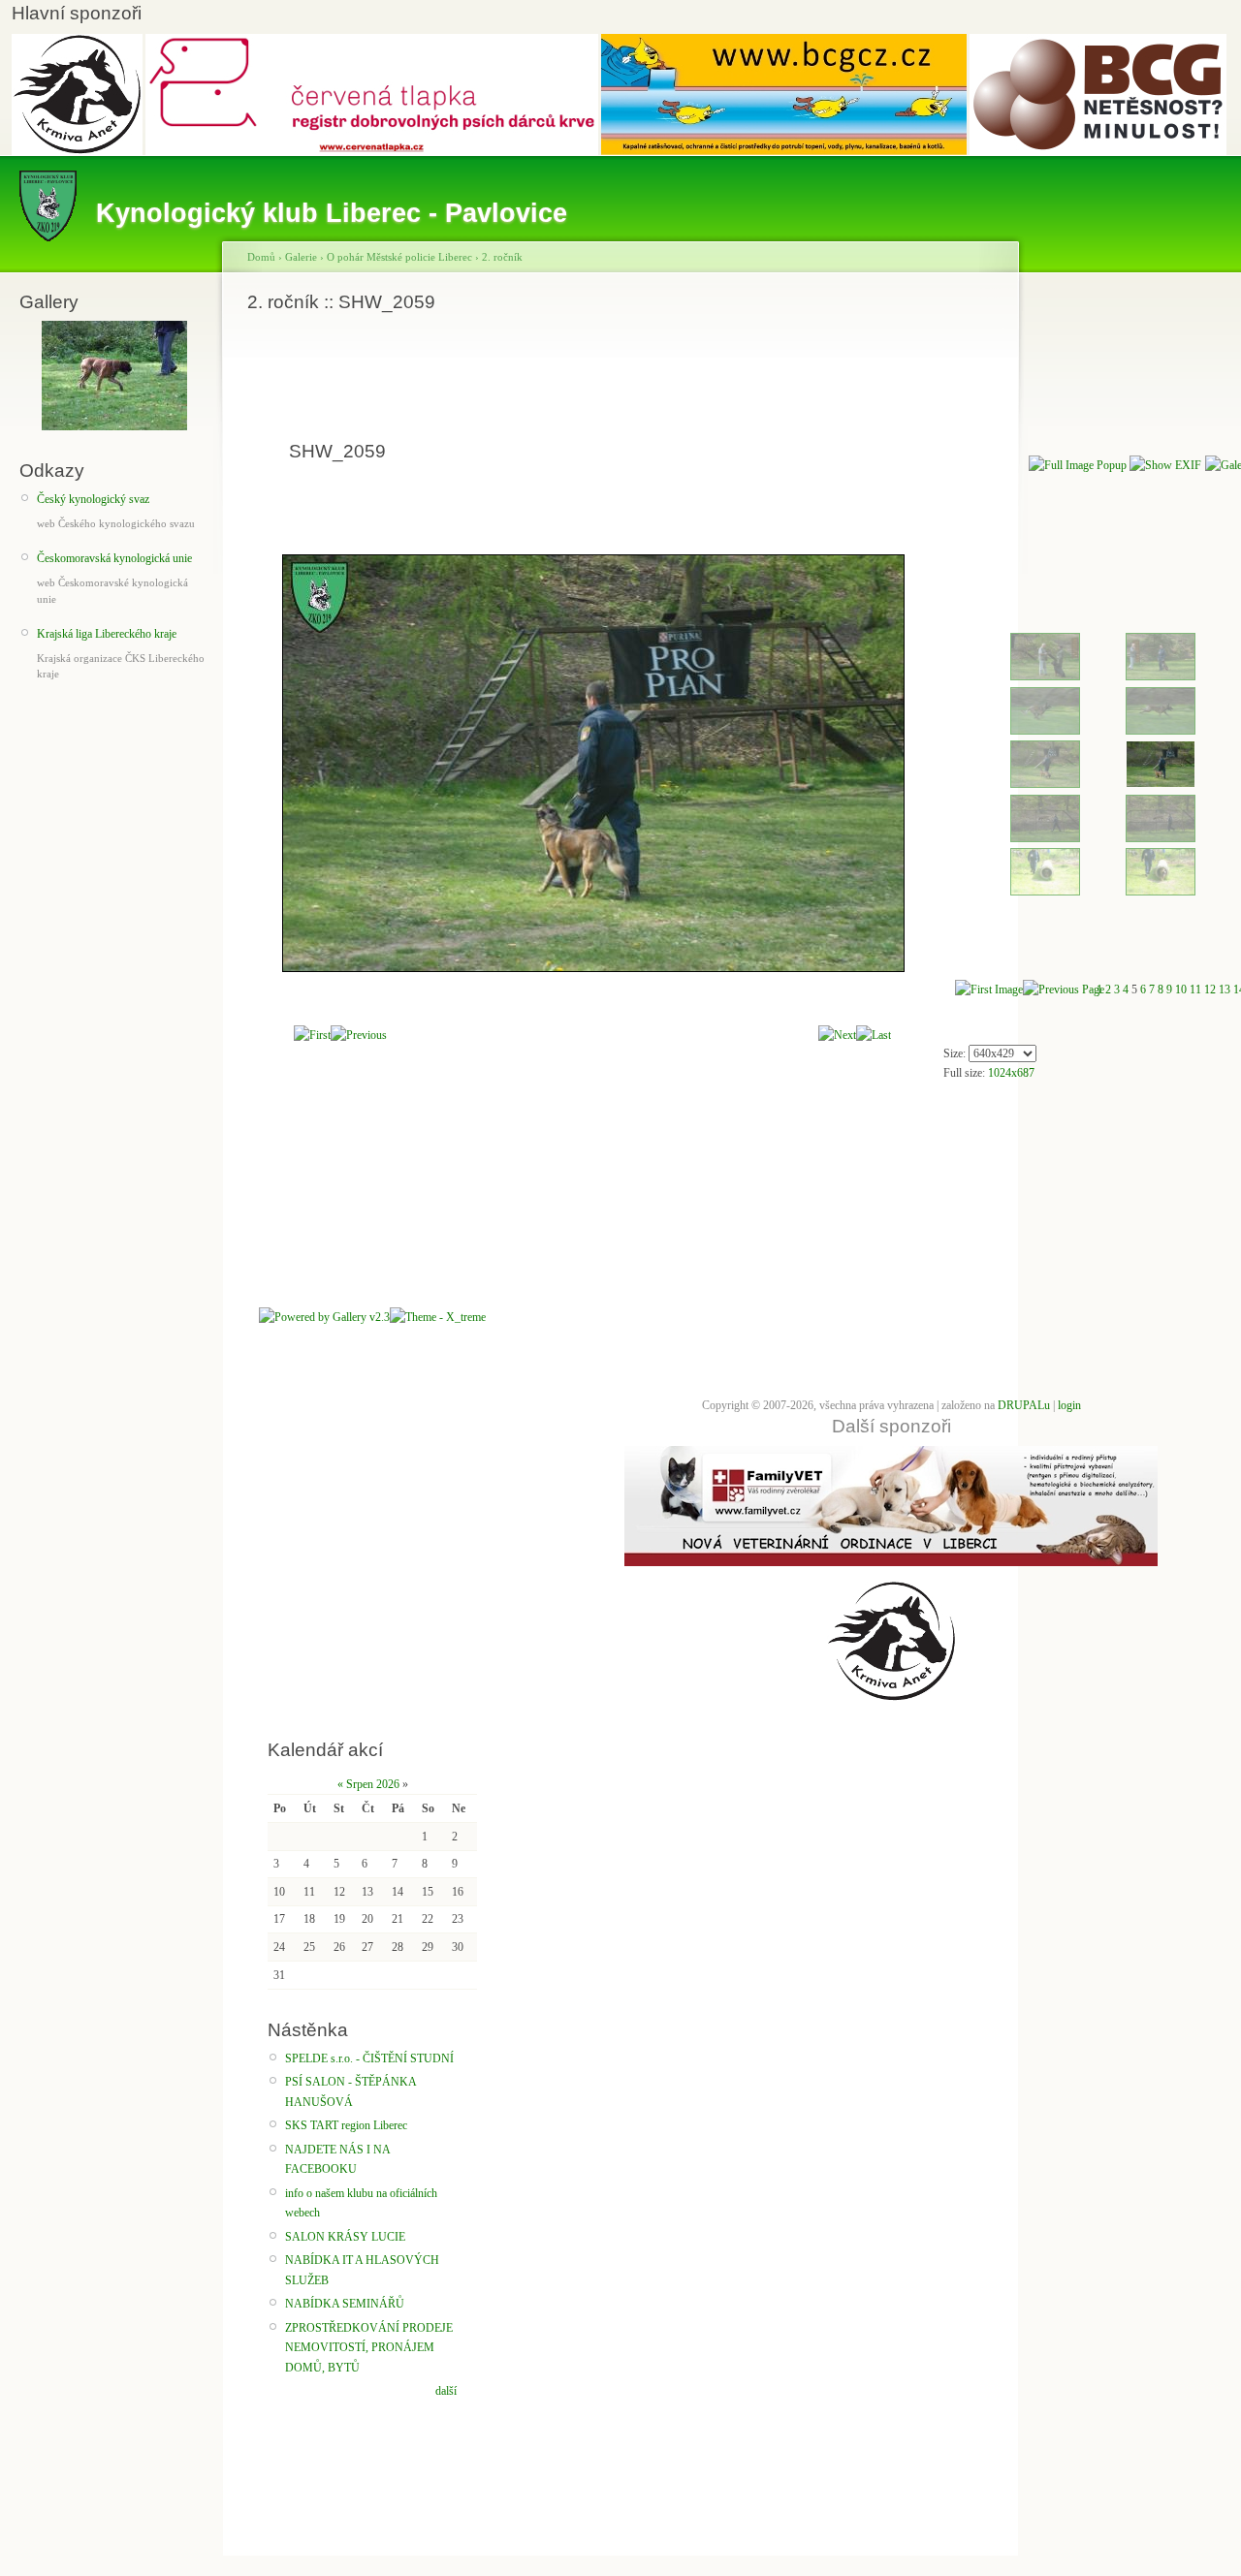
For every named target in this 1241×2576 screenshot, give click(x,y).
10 (1181, 990)
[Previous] (359, 1035)
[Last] (874, 1035)
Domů (261, 257)
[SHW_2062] (1045, 838)
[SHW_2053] (1161, 731)
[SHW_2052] (1045, 731)
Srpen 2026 (373, 1784)
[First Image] (989, 990)
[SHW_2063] (1161, 838)
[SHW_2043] (1161, 676)
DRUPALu (1024, 1405)
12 (1210, 990)
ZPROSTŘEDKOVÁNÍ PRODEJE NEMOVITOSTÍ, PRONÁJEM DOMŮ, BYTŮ (369, 2348)
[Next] (837, 1035)
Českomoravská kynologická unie (114, 558)
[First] (312, 1035)
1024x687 (1011, 1073)
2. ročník (502, 257)
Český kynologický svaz (93, 499)
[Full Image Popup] (1078, 465)
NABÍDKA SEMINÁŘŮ (345, 2304)
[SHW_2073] (1161, 892)
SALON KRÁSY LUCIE (345, 2237)
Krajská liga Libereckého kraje (107, 634)
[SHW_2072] (1045, 892)
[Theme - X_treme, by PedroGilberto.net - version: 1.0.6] (438, 1317)
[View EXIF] (1165, 465)
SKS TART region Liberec (346, 2125)
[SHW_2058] (1045, 784)
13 (1225, 990)
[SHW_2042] (1045, 676)
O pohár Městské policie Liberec (399, 257)
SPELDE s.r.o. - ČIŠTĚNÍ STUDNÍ (369, 2058)
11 (1195, 990)
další (446, 2391)
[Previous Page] (1064, 990)
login (1069, 1405)
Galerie (301, 257)
